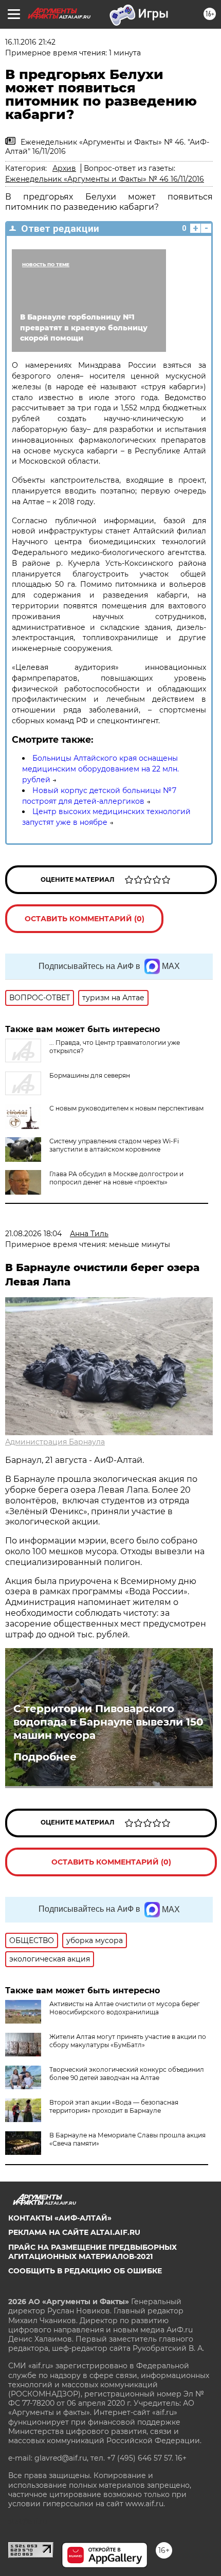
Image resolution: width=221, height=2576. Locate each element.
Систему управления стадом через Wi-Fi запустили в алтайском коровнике (114, 1145)
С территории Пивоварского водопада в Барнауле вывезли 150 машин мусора (108, 1722)
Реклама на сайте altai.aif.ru (74, 2232)
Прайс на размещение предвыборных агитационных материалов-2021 (93, 2252)
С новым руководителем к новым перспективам (126, 1108)
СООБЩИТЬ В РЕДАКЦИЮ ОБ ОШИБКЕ (85, 2271)
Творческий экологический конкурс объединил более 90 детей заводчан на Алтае (127, 2074)
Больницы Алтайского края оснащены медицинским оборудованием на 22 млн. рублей (100, 769)
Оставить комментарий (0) (85, 919)
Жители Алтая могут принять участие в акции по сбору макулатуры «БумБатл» (128, 2041)
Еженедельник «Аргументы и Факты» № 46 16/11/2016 (105, 179)
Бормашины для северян (90, 1075)
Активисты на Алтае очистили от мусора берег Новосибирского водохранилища (125, 2008)
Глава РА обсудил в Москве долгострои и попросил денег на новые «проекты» (116, 1178)
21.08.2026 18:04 (33, 1234)
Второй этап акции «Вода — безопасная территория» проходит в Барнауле (114, 2106)
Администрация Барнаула (55, 1442)
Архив (64, 168)
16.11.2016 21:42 (30, 42)
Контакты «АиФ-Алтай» (60, 2218)
